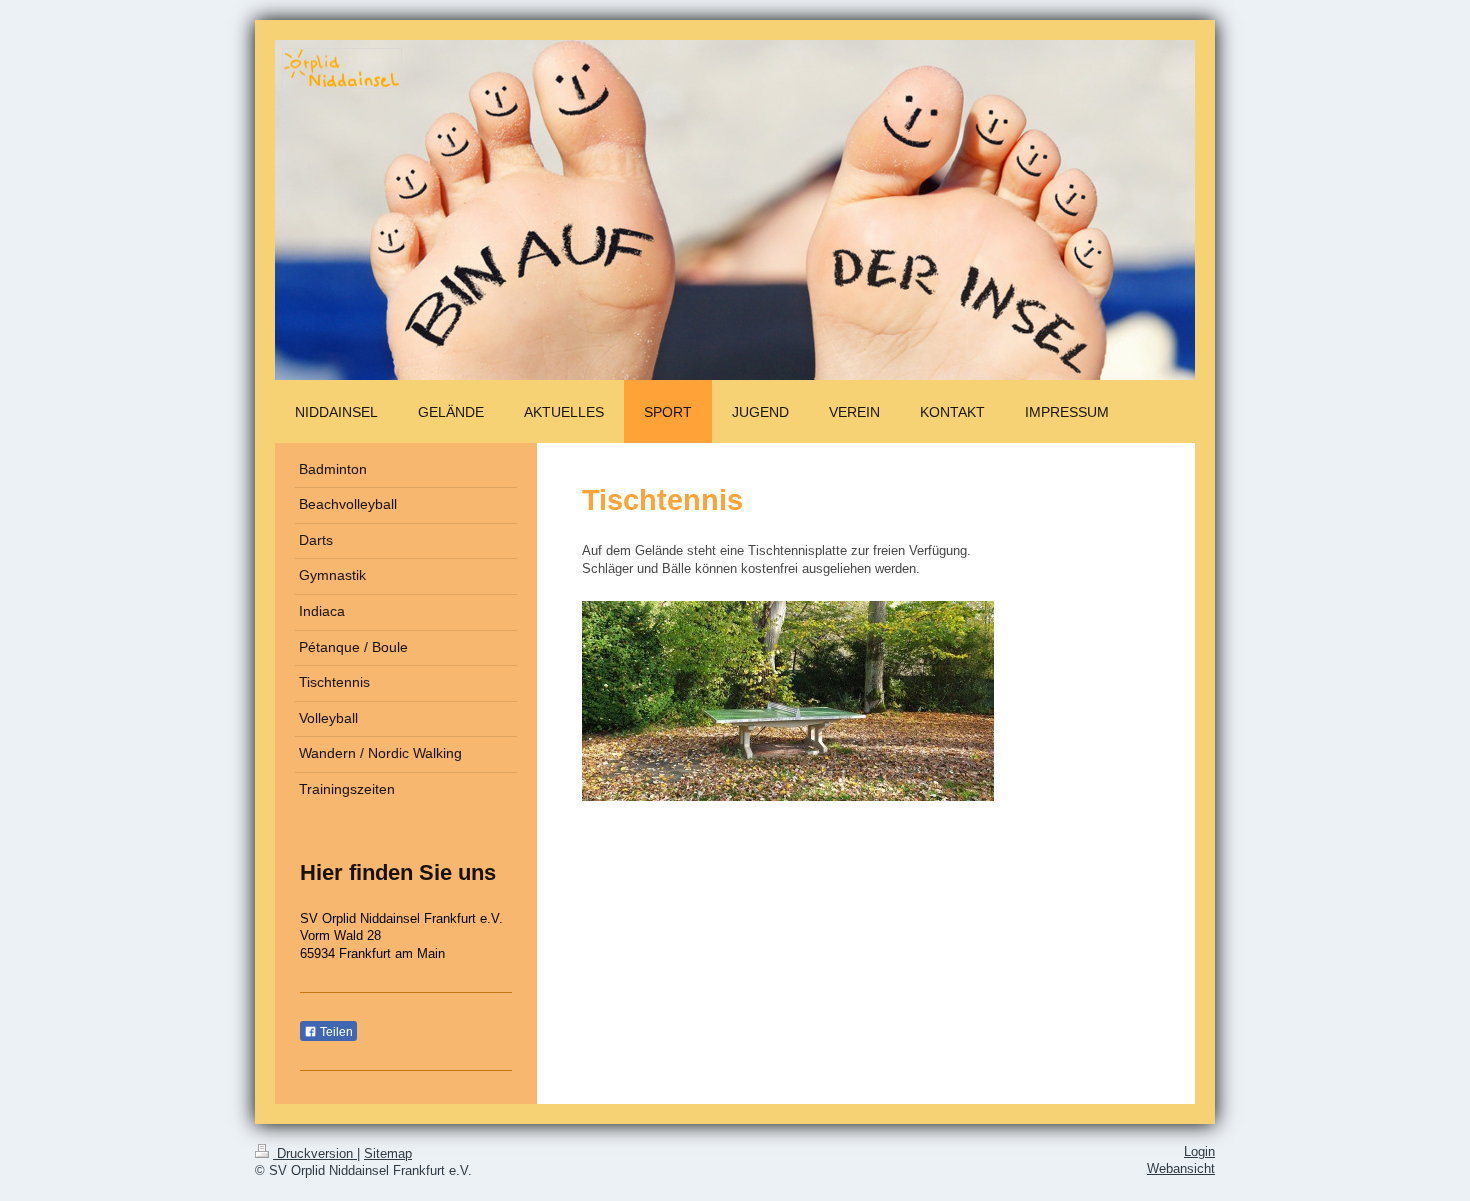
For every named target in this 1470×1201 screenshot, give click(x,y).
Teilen (335, 1032)
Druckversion (315, 1154)
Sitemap (388, 1154)
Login (1199, 1152)
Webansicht (1181, 1169)
